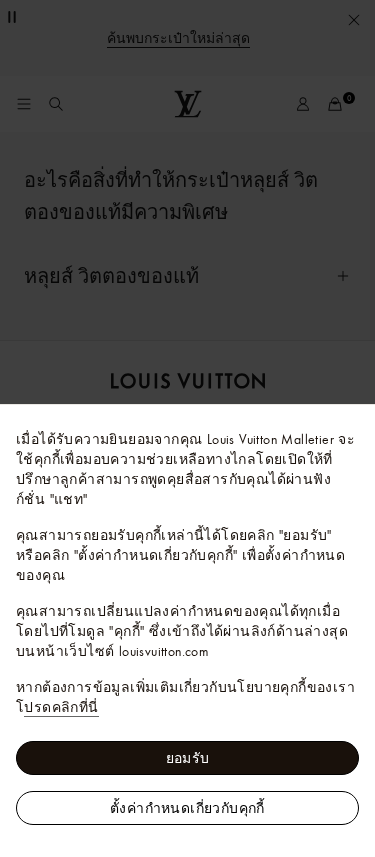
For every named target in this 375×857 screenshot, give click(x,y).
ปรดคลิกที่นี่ (61, 707)
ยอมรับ (188, 758)
